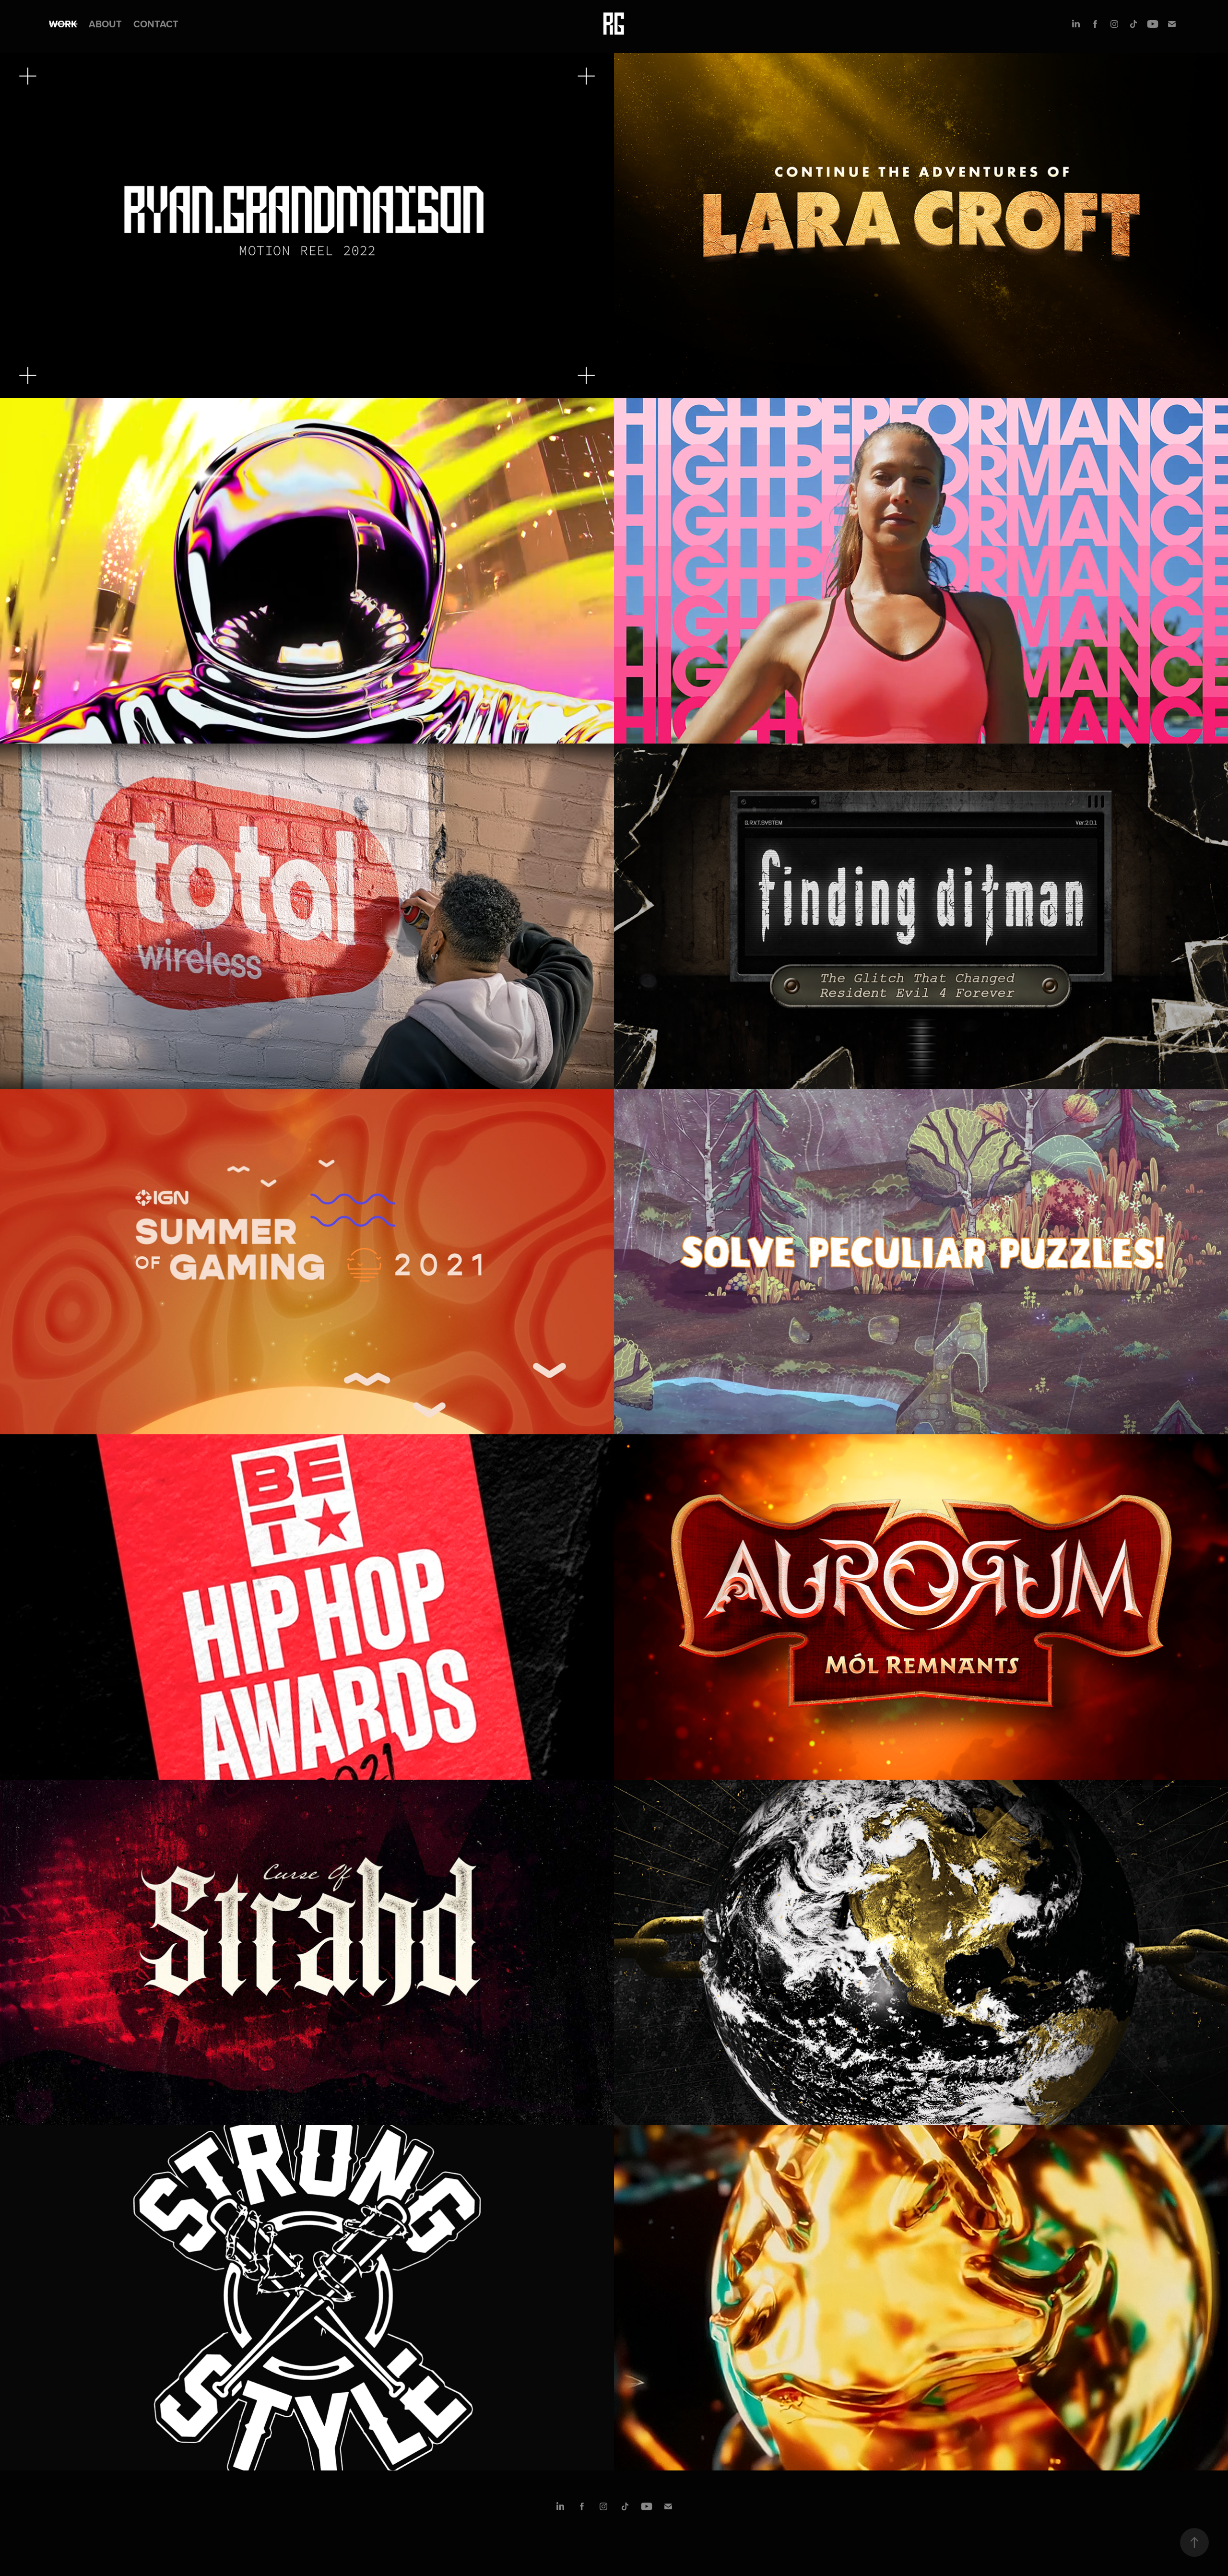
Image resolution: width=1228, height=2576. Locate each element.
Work (63, 24)
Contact (156, 24)
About (105, 24)
